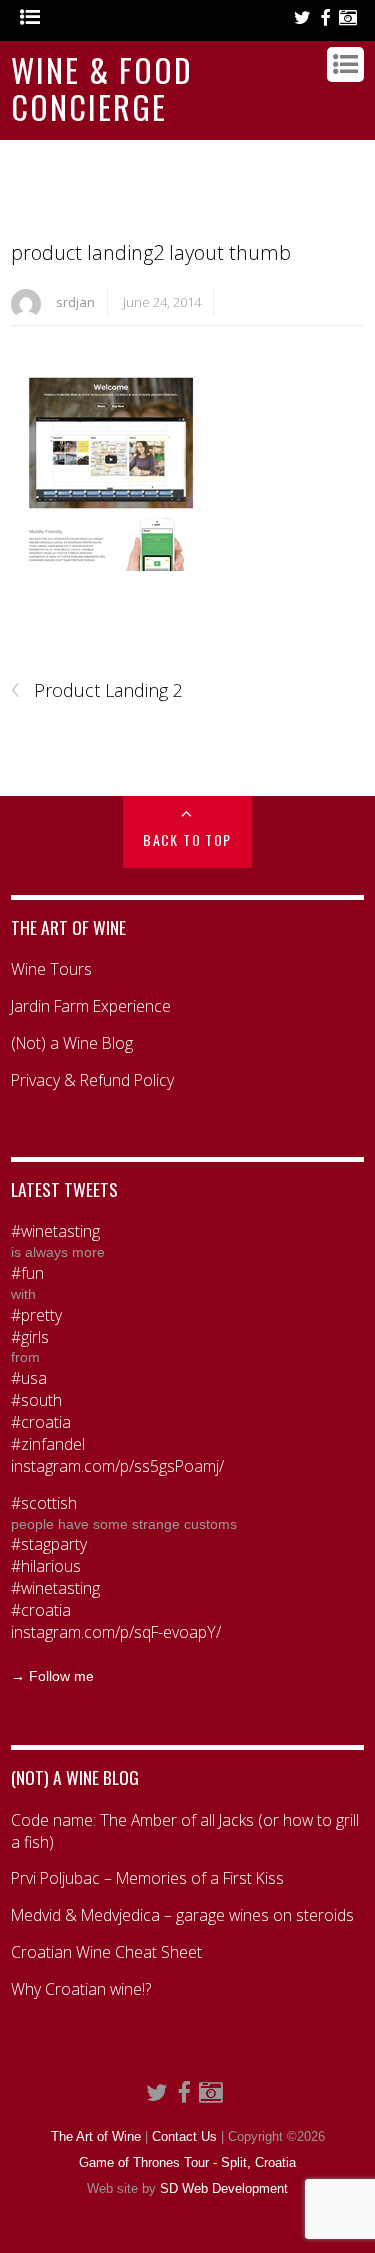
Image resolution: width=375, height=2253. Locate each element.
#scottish (44, 1503)
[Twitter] (302, 18)
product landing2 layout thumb (151, 252)
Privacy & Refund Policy (92, 1080)
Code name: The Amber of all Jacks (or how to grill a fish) (185, 1831)
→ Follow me (52, 1676)
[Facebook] (325, 18)
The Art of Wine (96, 2137)
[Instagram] (348, 18)
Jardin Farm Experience (91, 1006)
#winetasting (55, 1231)
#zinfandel (48, 1444)
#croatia (41, 1422)
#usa (29, 1378)
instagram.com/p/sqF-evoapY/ (116, 1632)
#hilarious (46, 1566)
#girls (30, 1337)
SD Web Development (224, 2189)
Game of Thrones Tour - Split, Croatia (187, 2163)
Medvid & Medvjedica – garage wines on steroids (182, 1915)
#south (36, 1400)
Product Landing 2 (97, 691)
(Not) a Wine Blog (72, 1043)
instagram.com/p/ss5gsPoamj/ (117, 1466)
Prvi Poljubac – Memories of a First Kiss (147, 1878)
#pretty (36, 1315)
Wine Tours (51, 969)
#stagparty (49, 1544)
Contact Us (184, 2137)
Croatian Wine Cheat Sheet (106, 1952)
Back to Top (187, 839)
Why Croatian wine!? (81, 1989)
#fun (27, 1273)
